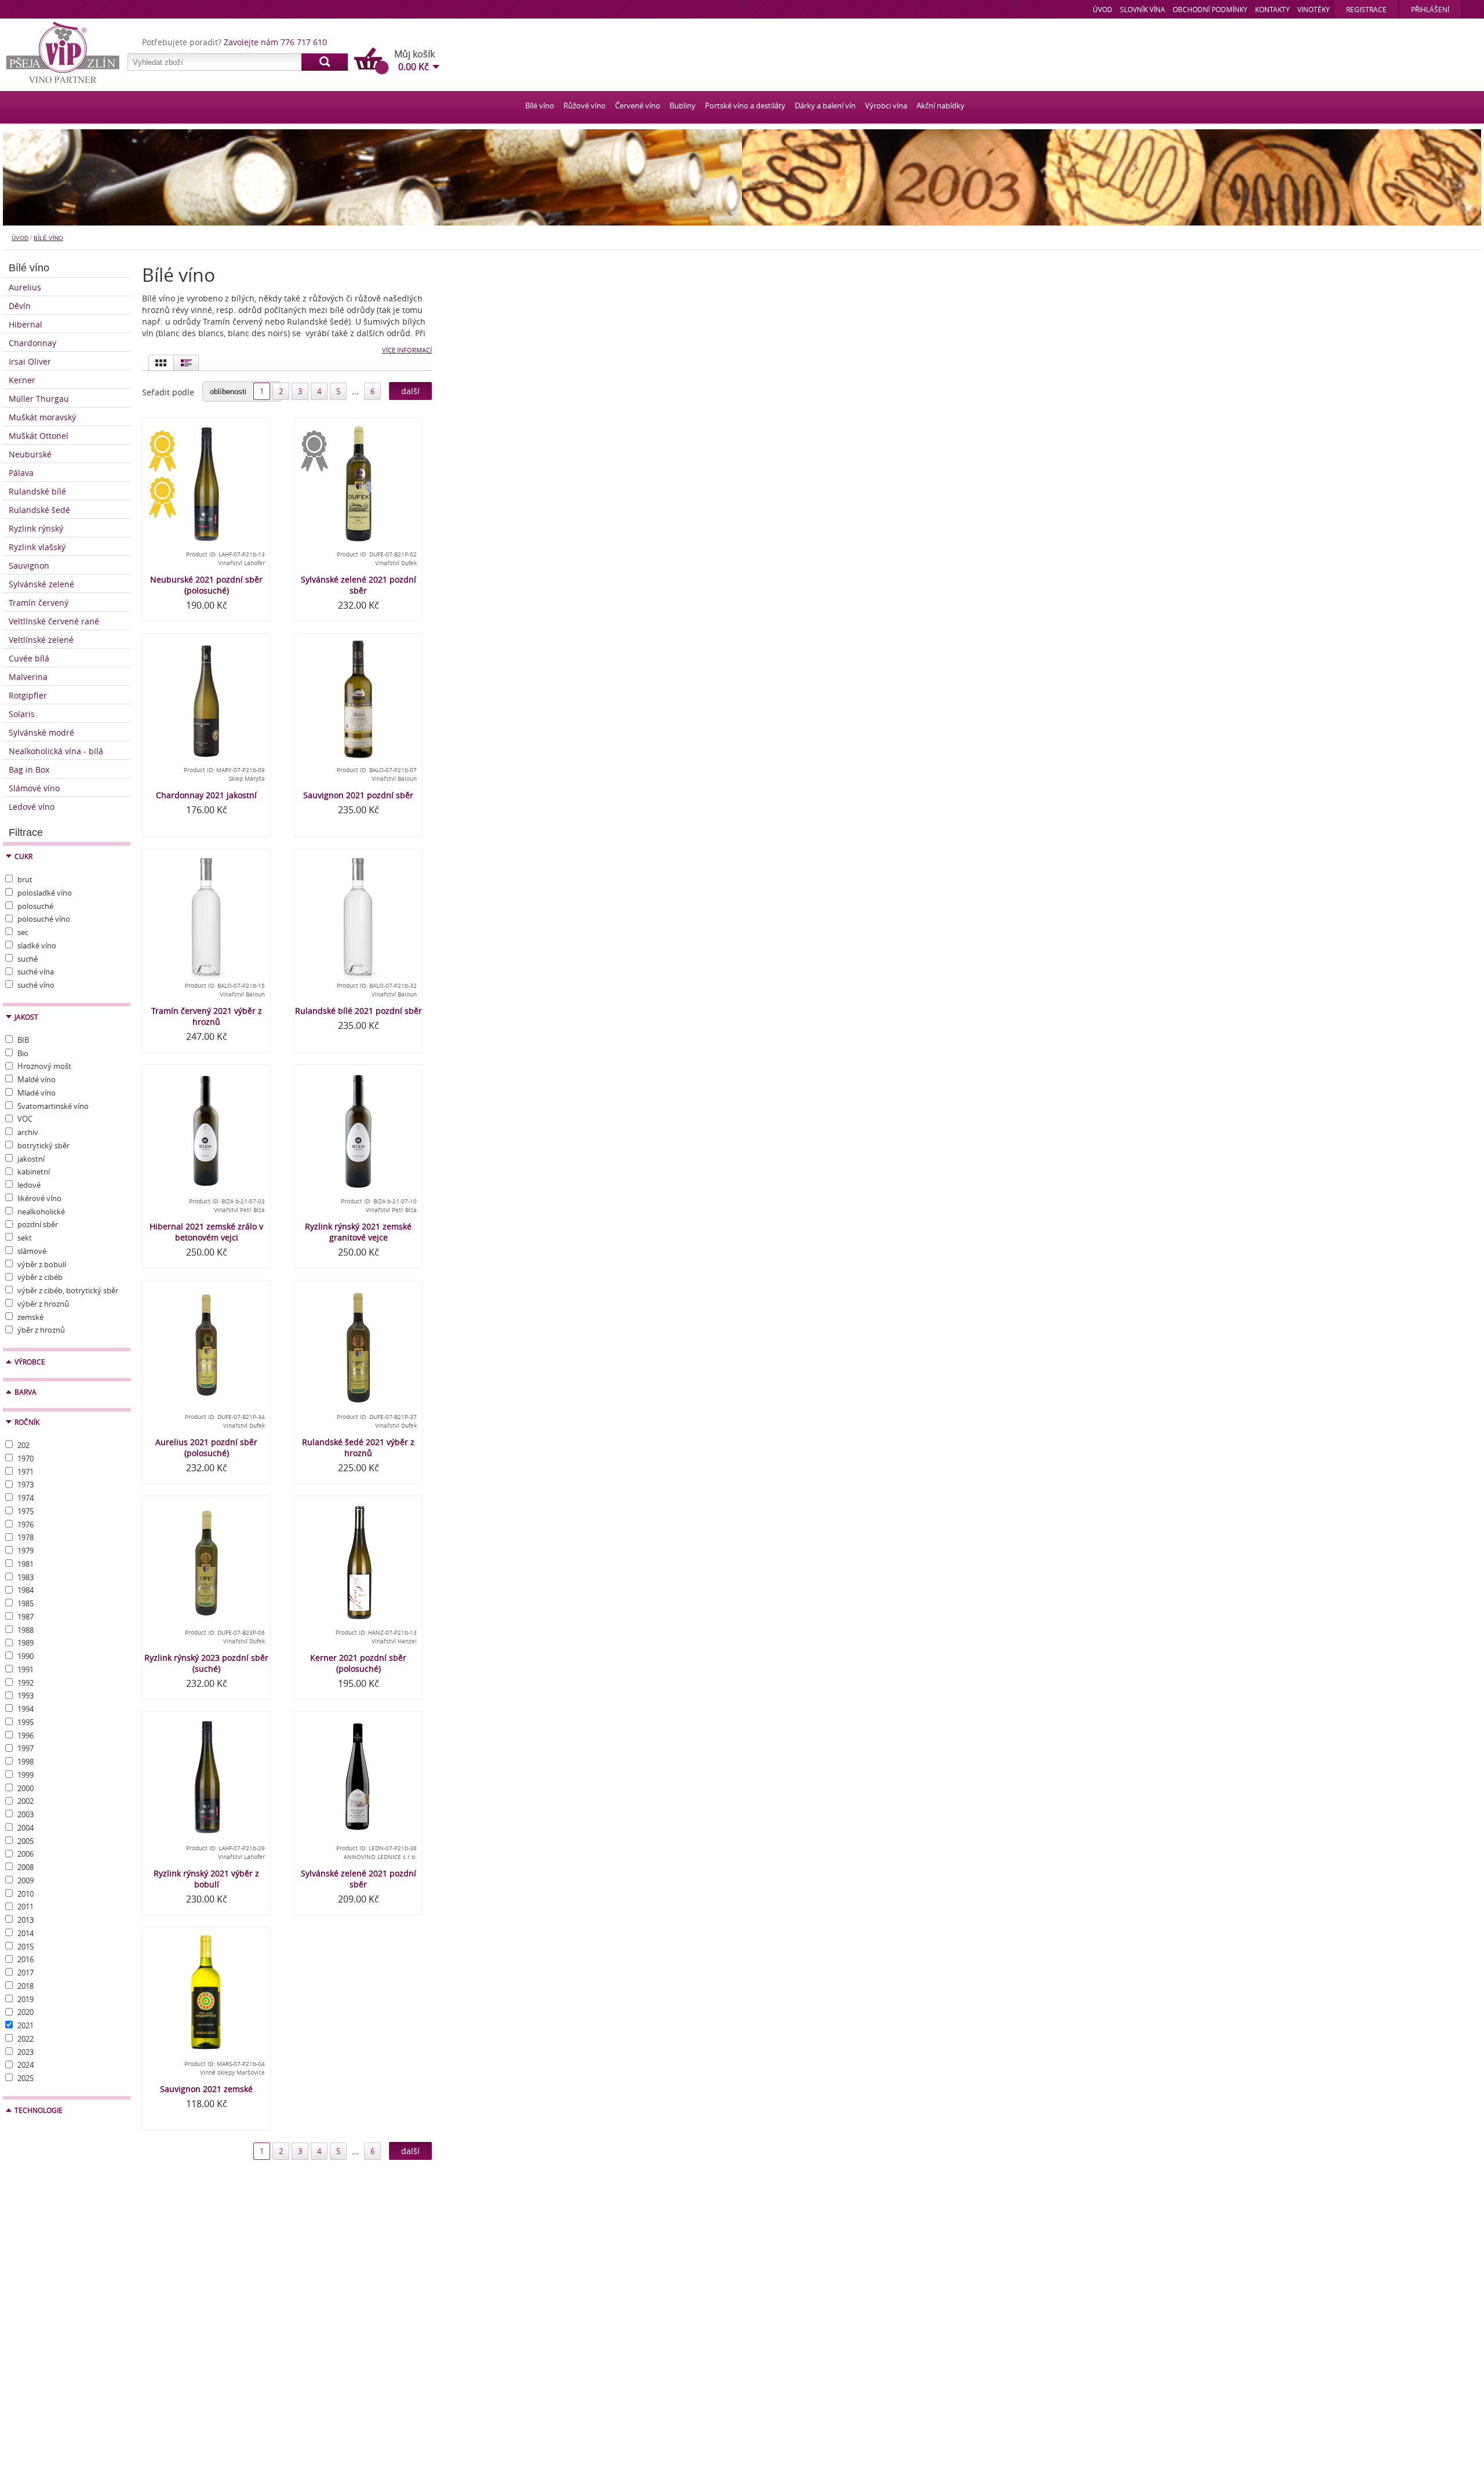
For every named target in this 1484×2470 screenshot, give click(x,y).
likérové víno (39, 1198)
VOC (25, 1119)
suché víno (36, 985)
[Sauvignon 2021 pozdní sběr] (358, 700)
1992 (26, 1683)
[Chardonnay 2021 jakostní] (206, 700)
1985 (26, 1603)
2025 (26, 2078)
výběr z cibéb (40, 1277)
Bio (23, 1053)
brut (25, 879)
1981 (26, 1564)
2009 (26, 1880)
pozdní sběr (38, 1224)
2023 (26, 2052)
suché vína (36, 972)
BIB (23, 1040)
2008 (26, 1867)
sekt (25, 1238)
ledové (29, 1185)
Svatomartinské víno (53, 1106)
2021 (26, 2025)
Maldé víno (37, 1079)
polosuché (35, 906)
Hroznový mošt (44, 1066)
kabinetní (34, 1172)
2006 (26, 1854)
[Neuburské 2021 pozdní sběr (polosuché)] (206, 484)
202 (23, 1445)
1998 (26, 1762)
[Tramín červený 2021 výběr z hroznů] (206, 915)
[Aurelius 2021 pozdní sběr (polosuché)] (206, 1347)
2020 (26, 2012)
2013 (26, 1920)
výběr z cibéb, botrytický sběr (68, 1290)
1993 (26, 1696)
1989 (26, 1643)
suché (28, 959)
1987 (26, 1617)
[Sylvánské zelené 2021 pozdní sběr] (358, 484)
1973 (26, 1485)
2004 (26, 1828)
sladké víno (37, 945)
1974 (26, 1498)
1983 (26, 1577)
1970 (26, 1458)
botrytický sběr (43, 1145)
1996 (26, 1736)
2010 (26, 1894)
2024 (26, 2065)
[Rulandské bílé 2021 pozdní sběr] (358, 915)
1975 (26, 1511)
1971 (26, 1472)
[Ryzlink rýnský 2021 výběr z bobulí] (206, 1778)
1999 (26, 1775)
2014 (26, 1933)
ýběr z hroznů (41, 1330)
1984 (26, 1590)
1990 (26, 1656)
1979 (26, 1551)
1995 (26, 1722)
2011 (26, 1907)
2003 (26, 1814)
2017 (26, 1973)
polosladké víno (45, 893)
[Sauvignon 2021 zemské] (206, 1994)
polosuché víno (44, 919)
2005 (26, 1841)
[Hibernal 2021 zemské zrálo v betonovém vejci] (206, 1131)
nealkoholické (41, 1212)
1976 (26, 1525)
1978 (26, 1537)
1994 (26, 1709)
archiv (28, 1132)
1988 (26, 1630)
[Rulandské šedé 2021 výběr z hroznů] (358, 1347)
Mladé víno (37, 1093)
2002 (26, 1801)
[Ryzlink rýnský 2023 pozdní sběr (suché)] (206, 1562)
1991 (26, 1669)
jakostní (31, 1159)
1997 (26, 1748)
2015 (26, 1947)
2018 (26, 1986)
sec (23, 932)
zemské (30, 1317)
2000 (26, 1788)
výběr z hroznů (43, 1304)
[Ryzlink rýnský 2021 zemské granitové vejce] (358, 1131)
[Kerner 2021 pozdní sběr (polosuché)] (358, 1562)
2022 (26, 2039)
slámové (32, 1251)
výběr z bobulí (42, 1264)
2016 (26, 1959)
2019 (26, 1999)
